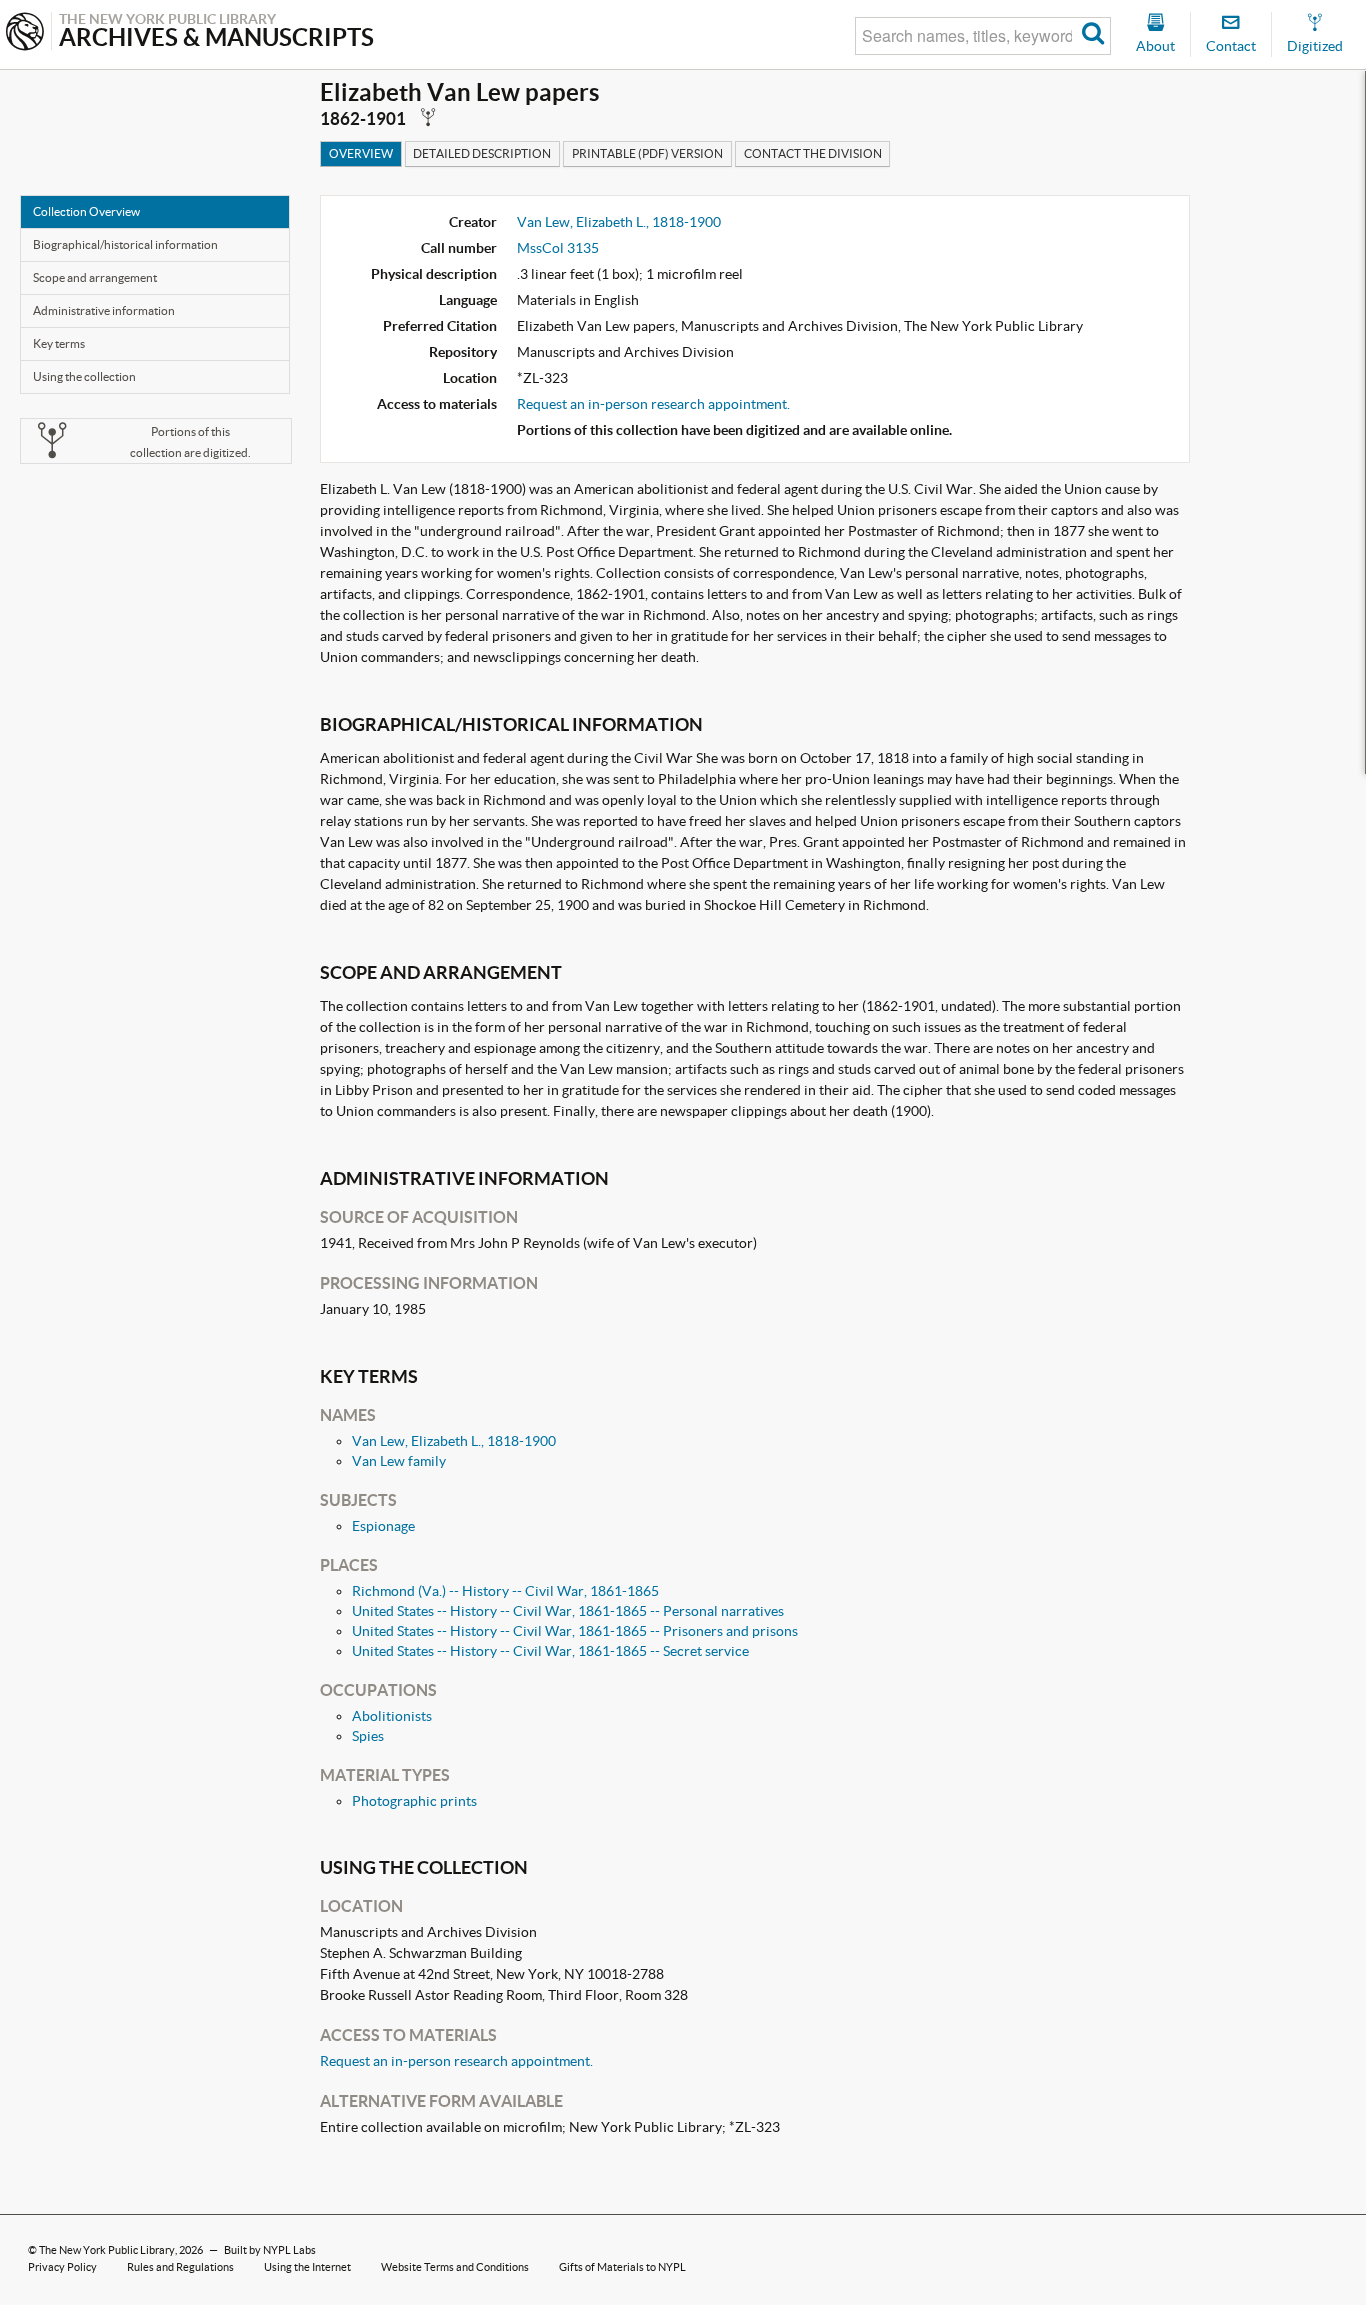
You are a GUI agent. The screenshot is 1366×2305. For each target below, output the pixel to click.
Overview (361, 153)
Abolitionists (392, 1716)
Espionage (383, 1526)
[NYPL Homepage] (25, 33)
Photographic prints (414, 1801)
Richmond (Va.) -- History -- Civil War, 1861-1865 (505, 1591)
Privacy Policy (62, 2267)
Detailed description (482, 153)
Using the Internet (307, 2267)
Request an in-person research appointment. (653, 404)
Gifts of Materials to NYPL (622, 2267)
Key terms (59, 343)
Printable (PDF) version (647, 153)
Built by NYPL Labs (270, 2250)
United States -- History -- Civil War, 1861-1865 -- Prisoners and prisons (575, 1631)
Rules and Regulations (180, 2267)
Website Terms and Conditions (455, 2267)
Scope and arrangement (95, 277)
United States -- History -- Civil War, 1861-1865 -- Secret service (550, 1651)
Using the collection (84, 376)
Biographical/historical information (125, 244)
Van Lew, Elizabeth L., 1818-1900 (619, 222)
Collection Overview (86, 211)
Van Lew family (399, 1461)
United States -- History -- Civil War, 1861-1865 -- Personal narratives (568, 1611)
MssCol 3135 (558, 248)
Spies (368, 1736)
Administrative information (104, 310)
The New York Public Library (107, 2250)
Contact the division (813, 153)
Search (1093, 36)
